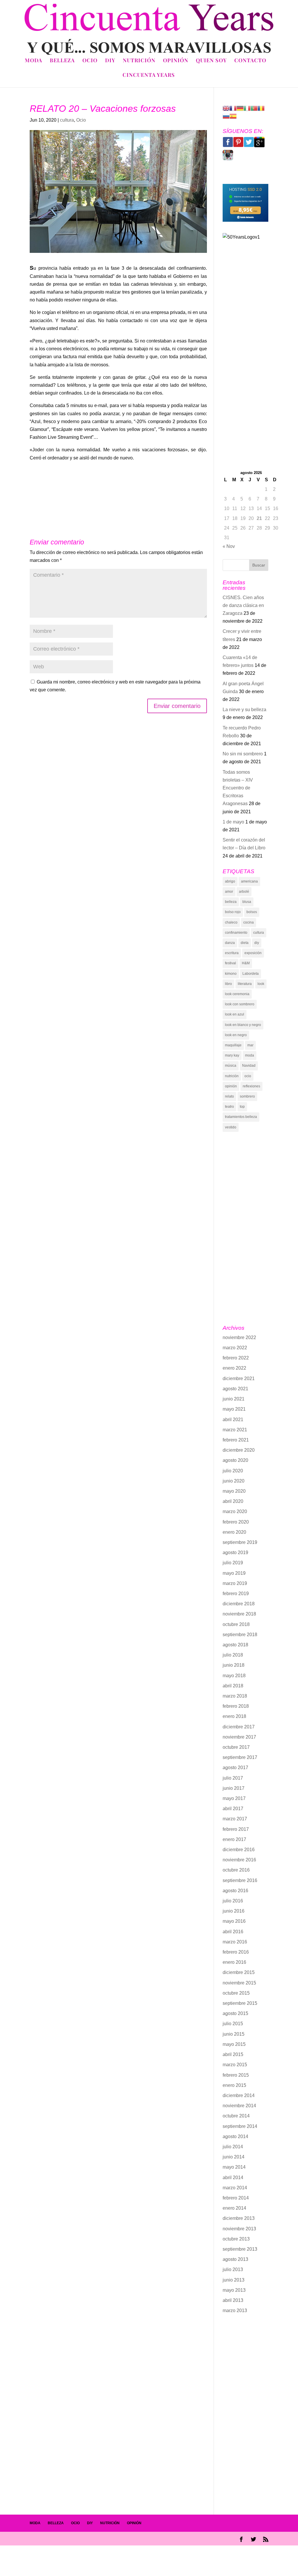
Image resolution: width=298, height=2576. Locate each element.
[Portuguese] (254, 108)
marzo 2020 (235, 1511)
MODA (35, 2523)
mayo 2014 (234, 2167)
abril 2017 (233, 1809)
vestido (231, 1127)
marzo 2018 (235, 1696)
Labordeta (251, 974)
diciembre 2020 (239, 1450)
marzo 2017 (235, 1819)
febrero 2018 (236, 1706)
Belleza (62, 61)
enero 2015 (234, 2085)
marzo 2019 (235, 1583)
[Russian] (226, 116)
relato (229, 1096)
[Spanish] (233, 116)
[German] (240, 108)
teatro (229, 1107)
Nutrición (139, 61)
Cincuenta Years (149, 76)
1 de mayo (233, 822)
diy (257, 943)
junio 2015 (234, 2034)
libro (228, 984)
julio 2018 (233, 1655)
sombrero (247, 1096)
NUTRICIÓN (110, 2523)
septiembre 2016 (240, 1880)
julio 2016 (233, 1901)
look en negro (236, 1035)
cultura (67, 120)
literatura (245, 984)
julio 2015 (233, 2024)
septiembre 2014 (240, 2126)
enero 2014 (234, 2208)
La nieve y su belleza (244, 710)
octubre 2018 (236, 1624)
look (261, 984)
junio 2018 (234, 1665)
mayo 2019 (234, 1573)
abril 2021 (233, 1420)
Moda (33, 61)
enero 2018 (234, 1716)
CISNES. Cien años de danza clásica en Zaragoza (243, 605)
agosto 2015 (235, 2013)
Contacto (250, 61)
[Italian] (247, 108)
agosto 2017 (235, 1768)
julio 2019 (233, 1563)
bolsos (252, 912)
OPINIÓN (134, 2523)
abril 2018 (233, 1686)
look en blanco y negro (243, 1025)
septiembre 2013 (240, 2249)
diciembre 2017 (239, 1727)
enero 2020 (234, 1532)
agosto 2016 (235, 1891)
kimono (231, 974)
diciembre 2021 (239, 1378)
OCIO (75, 2523)
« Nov (229, 546)
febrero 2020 (236, 1522)
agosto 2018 (235, 1645)
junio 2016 (234, 1911)
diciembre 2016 (239, 1850)
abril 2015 (233, 2054)
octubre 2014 (236, 2116)
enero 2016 (234, 1962)
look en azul (235, 1014)
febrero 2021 (236, 1440)
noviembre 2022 (239, 1337)
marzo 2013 (235, 2310)
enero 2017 (234, 1839)
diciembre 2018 (239, 1604)
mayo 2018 (234, 1676)
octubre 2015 (236, 1993)
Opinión (176, 61)
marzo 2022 (235, 1348)
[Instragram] (228, 159)
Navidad (249, 1066)
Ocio (90, 61)
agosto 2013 (235, 2259)
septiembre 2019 (240, 1542)
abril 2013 (233, 2300)
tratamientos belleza (241, 1117)
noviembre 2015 (239, 1983)
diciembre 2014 (239, 2095)
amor (229, 892)
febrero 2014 (236, 2198)
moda (250, 1055)
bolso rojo (233, 912)
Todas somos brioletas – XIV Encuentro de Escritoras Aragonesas (238, 788)
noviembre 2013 (239, 2229)
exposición (253, 953)
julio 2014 (233, 2147)
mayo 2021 (234, 1409)
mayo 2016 (234, 1921)
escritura (232, 953)
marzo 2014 (235, 2188)
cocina (249, 922)
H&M (246, 963)
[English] (226, 108)
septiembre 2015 (240, 2003)
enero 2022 (234, 1368)
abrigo (230, 881)
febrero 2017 (236, 1829)
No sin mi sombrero (243, 754)
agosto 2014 (235, 2136)
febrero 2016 (236, 1952)
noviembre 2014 (239, 2106)
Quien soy (211, 61)
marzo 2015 (235, 2065)
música (231, 1066)
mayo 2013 (234, 2290)
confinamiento (236, 933)
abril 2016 (233, 1932)
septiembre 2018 (240, 1635)
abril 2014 (233, 2178)
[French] (233, 108)
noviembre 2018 (239, 1614)
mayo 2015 (234, 2044)
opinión (231, 1086)
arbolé (244, 892)
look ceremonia (237, 994)
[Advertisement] (245, 374)
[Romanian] (261, 108)
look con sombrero (240, 1004)
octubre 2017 (236, 1747)
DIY (110, 61)
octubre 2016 (236, 1870)
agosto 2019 (235, 1552)
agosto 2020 (235, 1460)
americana (249, 881)
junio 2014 (234, 2157)
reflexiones (251, 1086)
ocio (248, 1076)
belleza (231, 902)
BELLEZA (56, 2523)
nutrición (232, 1076)
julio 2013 (233, 2269)
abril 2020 (233, 1501)
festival (230, 963)
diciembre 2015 (239, 1972)
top (242, 1107)
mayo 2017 (234, 1798)
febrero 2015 (236, 2075)
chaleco (231, 922)
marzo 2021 (235, 1430)
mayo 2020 (234, 1491)
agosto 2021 (235, 1389)
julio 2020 (233, 1471)
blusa (247, 902)
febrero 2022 (236, 1358)
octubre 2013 (236, 2239)
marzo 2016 (235, 1942)
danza (230, 943)
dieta (245, 943)
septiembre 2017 (240, 1757)
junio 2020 (234, 1481)
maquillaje (233, 1045)
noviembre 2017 (239, 1737)
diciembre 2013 (239, 2218)
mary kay (232, 1055)
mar (250, 1045)
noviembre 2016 (239, 1860)
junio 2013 (234, 2280)
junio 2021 (234, 1399)
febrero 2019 (236, 1594)
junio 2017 (234, 1788)
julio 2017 (233, 1778)
